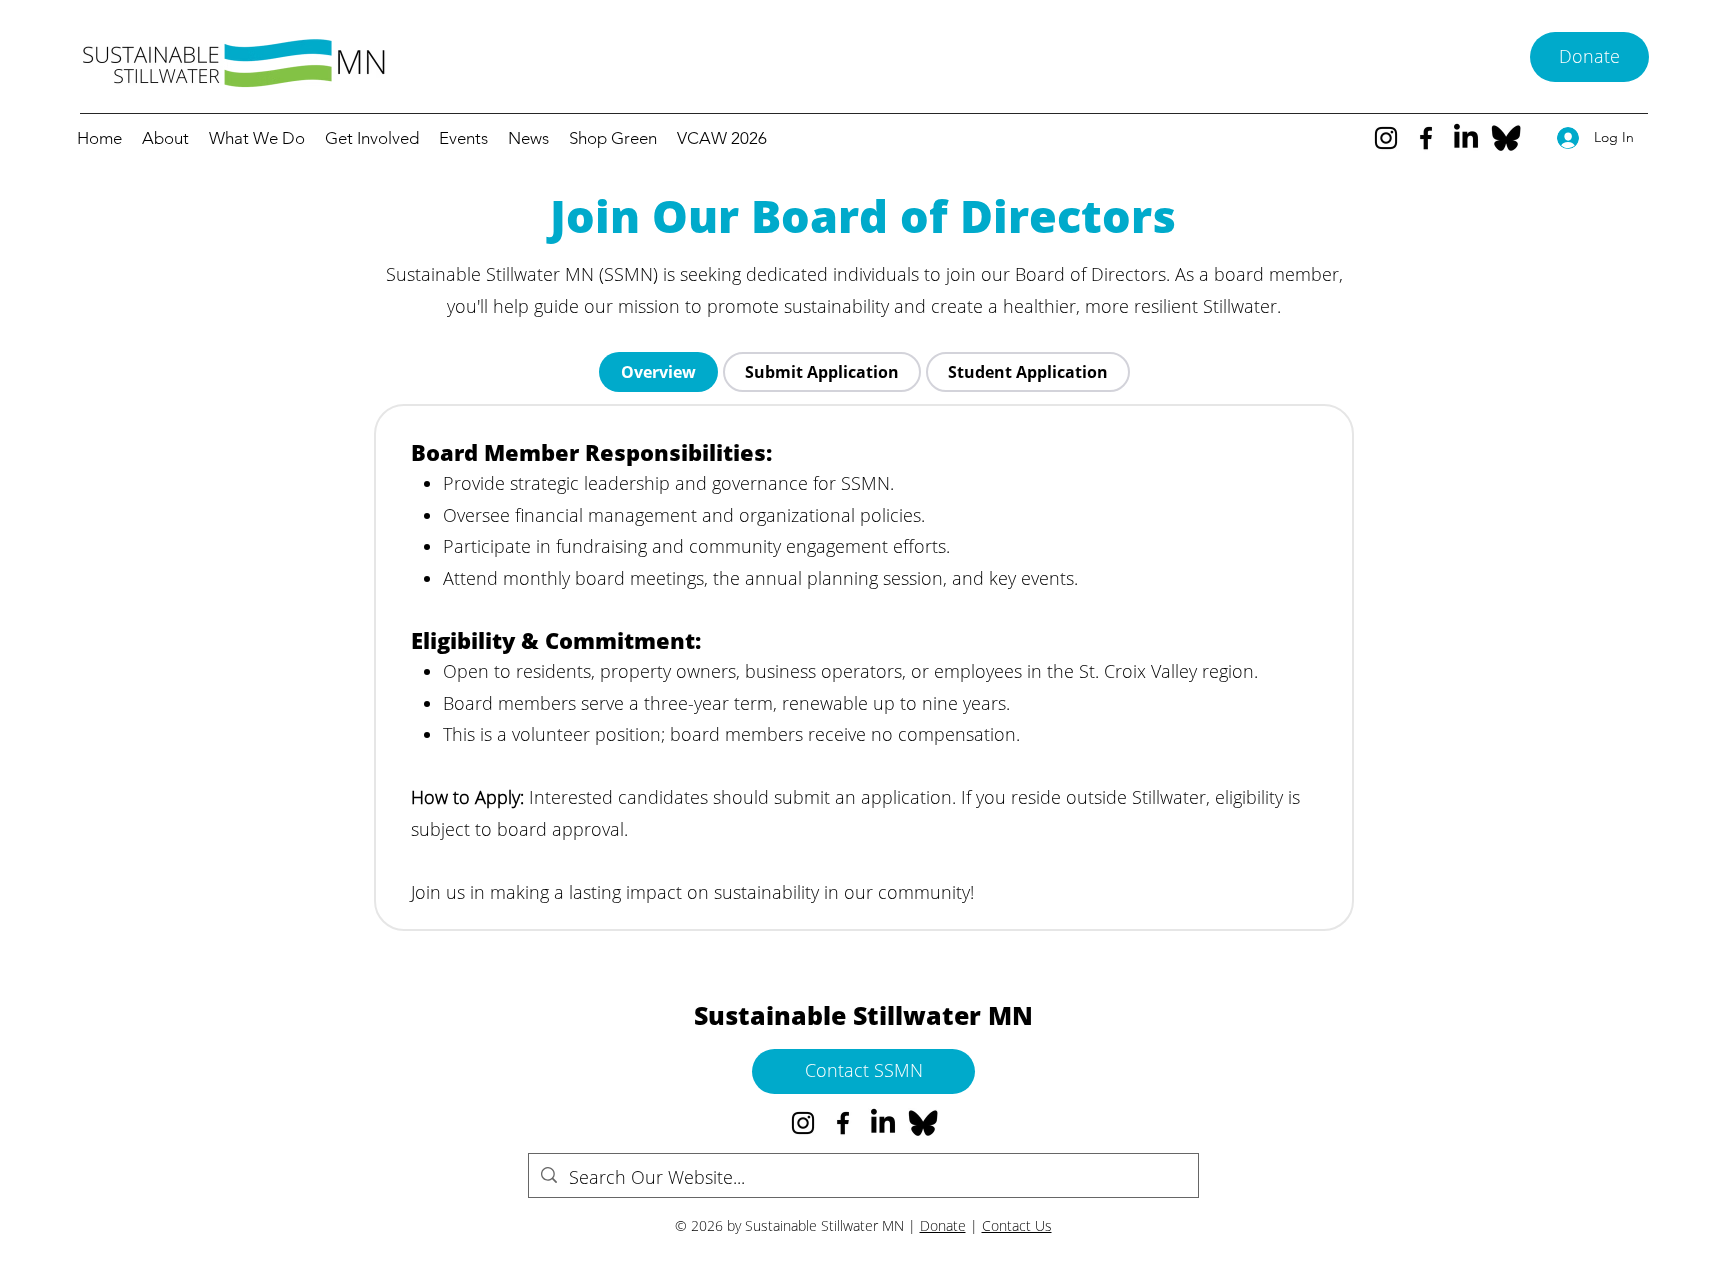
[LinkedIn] (1466, 138)
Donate (943, 1225)
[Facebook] (1426, 138)
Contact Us (1017, 1225)
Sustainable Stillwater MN (863, 1015)
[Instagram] (1386, 138)
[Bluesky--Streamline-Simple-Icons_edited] (1506, 138)
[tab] (658, 372)
